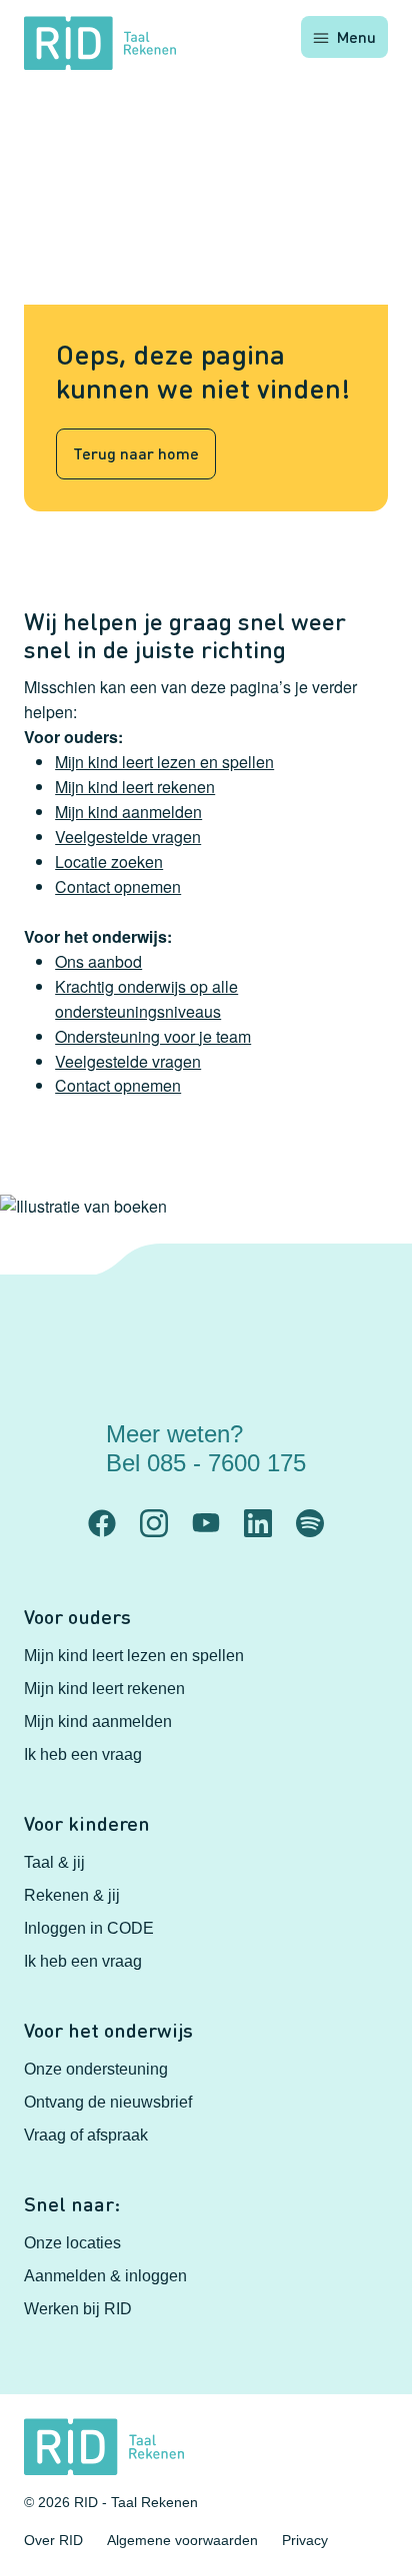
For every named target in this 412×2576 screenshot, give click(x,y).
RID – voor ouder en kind (240, 1502)
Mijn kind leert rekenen (135, 787)
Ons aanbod (98, 961)
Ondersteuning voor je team (153, 1036)
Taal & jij (54, 1862)
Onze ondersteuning (96, 2069)
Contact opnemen (118, 886)
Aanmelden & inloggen (105, 2276)
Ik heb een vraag (83, 1754)
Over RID (53, 2540)
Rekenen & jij (72, 1895)
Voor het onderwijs (108, 2030)
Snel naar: (72, 2203)
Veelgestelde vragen (128, 837)
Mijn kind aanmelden (128, 812)
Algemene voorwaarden (182, 2540)
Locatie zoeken (109, 861)
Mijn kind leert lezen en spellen (164, 762)
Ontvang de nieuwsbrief (108, 2102)
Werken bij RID (78, 2309)
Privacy (305, 2540)
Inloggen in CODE (89, 1928)
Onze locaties (72, 2243)
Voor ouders (77, 1616)
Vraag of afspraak (86, 2135)
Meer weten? (206, 1448)
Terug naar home (136, 453)
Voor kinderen (87, 1823)
